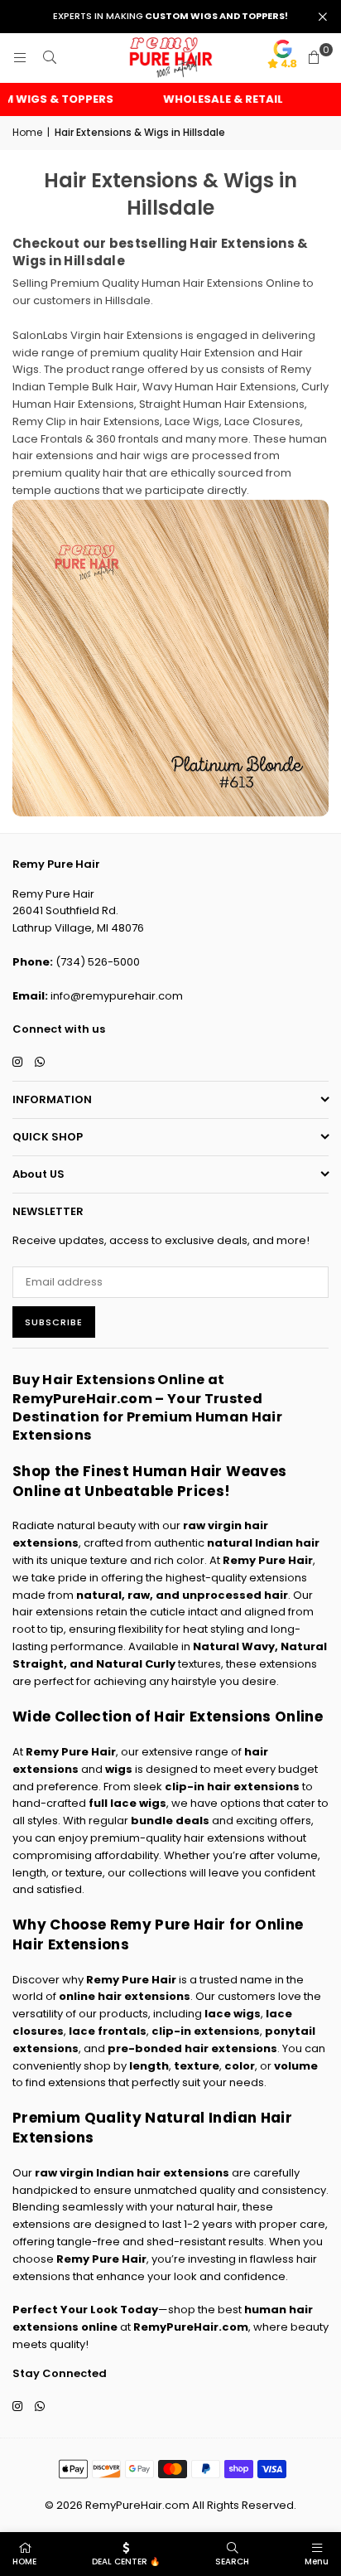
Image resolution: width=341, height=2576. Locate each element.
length (149, 2066)
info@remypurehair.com (117, 996)
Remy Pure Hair (268, 1560)
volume (296, 2066)
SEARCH (232, 2561)
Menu (317, 2561)
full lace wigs (127, 1803)
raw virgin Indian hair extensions (132, 2173)
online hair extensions (125, 1996)
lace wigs (233, 2014)
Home (27, 132)
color (240, 2066)
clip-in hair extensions (232, 1787)
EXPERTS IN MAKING (170, 16)
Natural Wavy (234, 1646)
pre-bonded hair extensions (192, 2048)
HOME (24, 2561)
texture (197, 2066)
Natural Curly (136, 1664)
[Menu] (20, 58)
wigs (119, 1769)
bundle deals (170, 1821)
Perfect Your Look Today (85, 2310)
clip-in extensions (206, 2031)
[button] (314, 58)
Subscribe (54, 1322)
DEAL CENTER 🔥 (126, 2561)
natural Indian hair (263, 1543)
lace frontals (108, 2031)
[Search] (50, 58)
